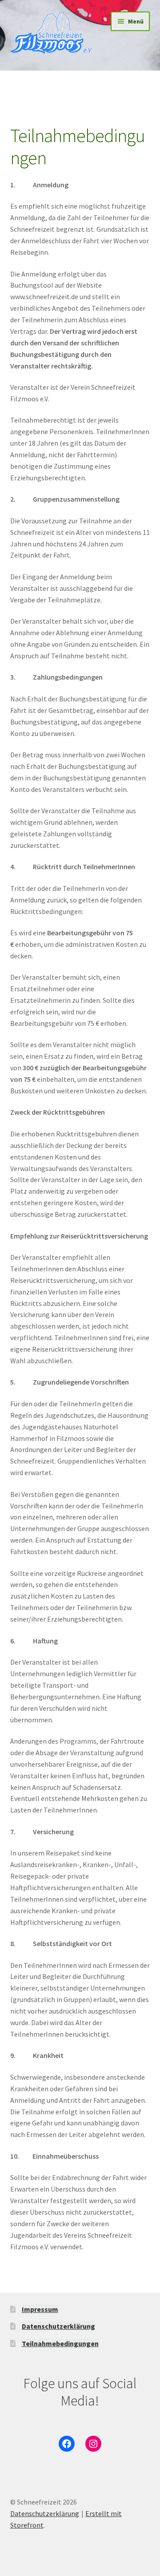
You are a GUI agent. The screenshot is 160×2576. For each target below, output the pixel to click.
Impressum (40, 2309)
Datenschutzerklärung (58, 2326)
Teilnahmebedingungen (60, 2343)
